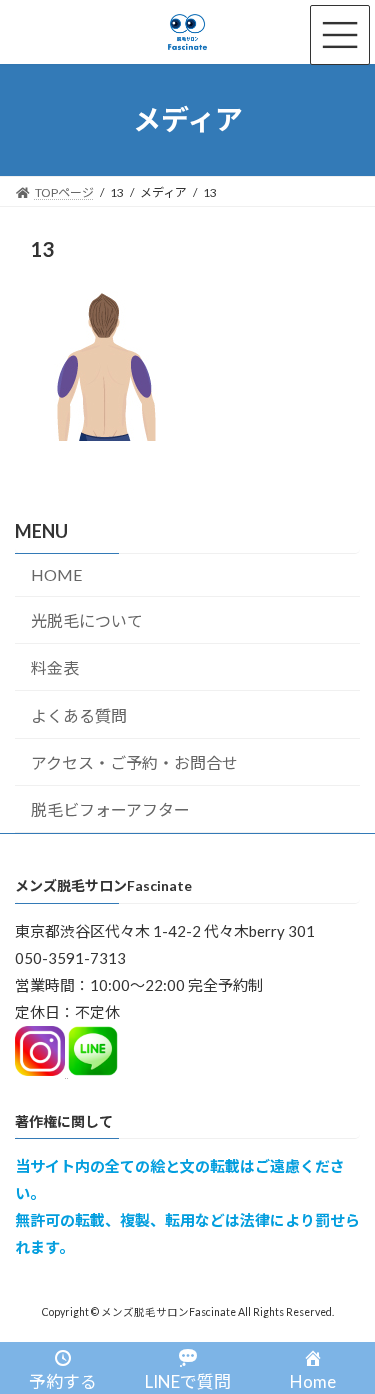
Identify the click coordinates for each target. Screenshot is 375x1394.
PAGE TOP (346, 1331)
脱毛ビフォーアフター (110, 809)
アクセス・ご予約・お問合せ (134, 762)
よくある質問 (79, 715)
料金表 (55, 667)
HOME (56, 574)
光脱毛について (87, 620)
